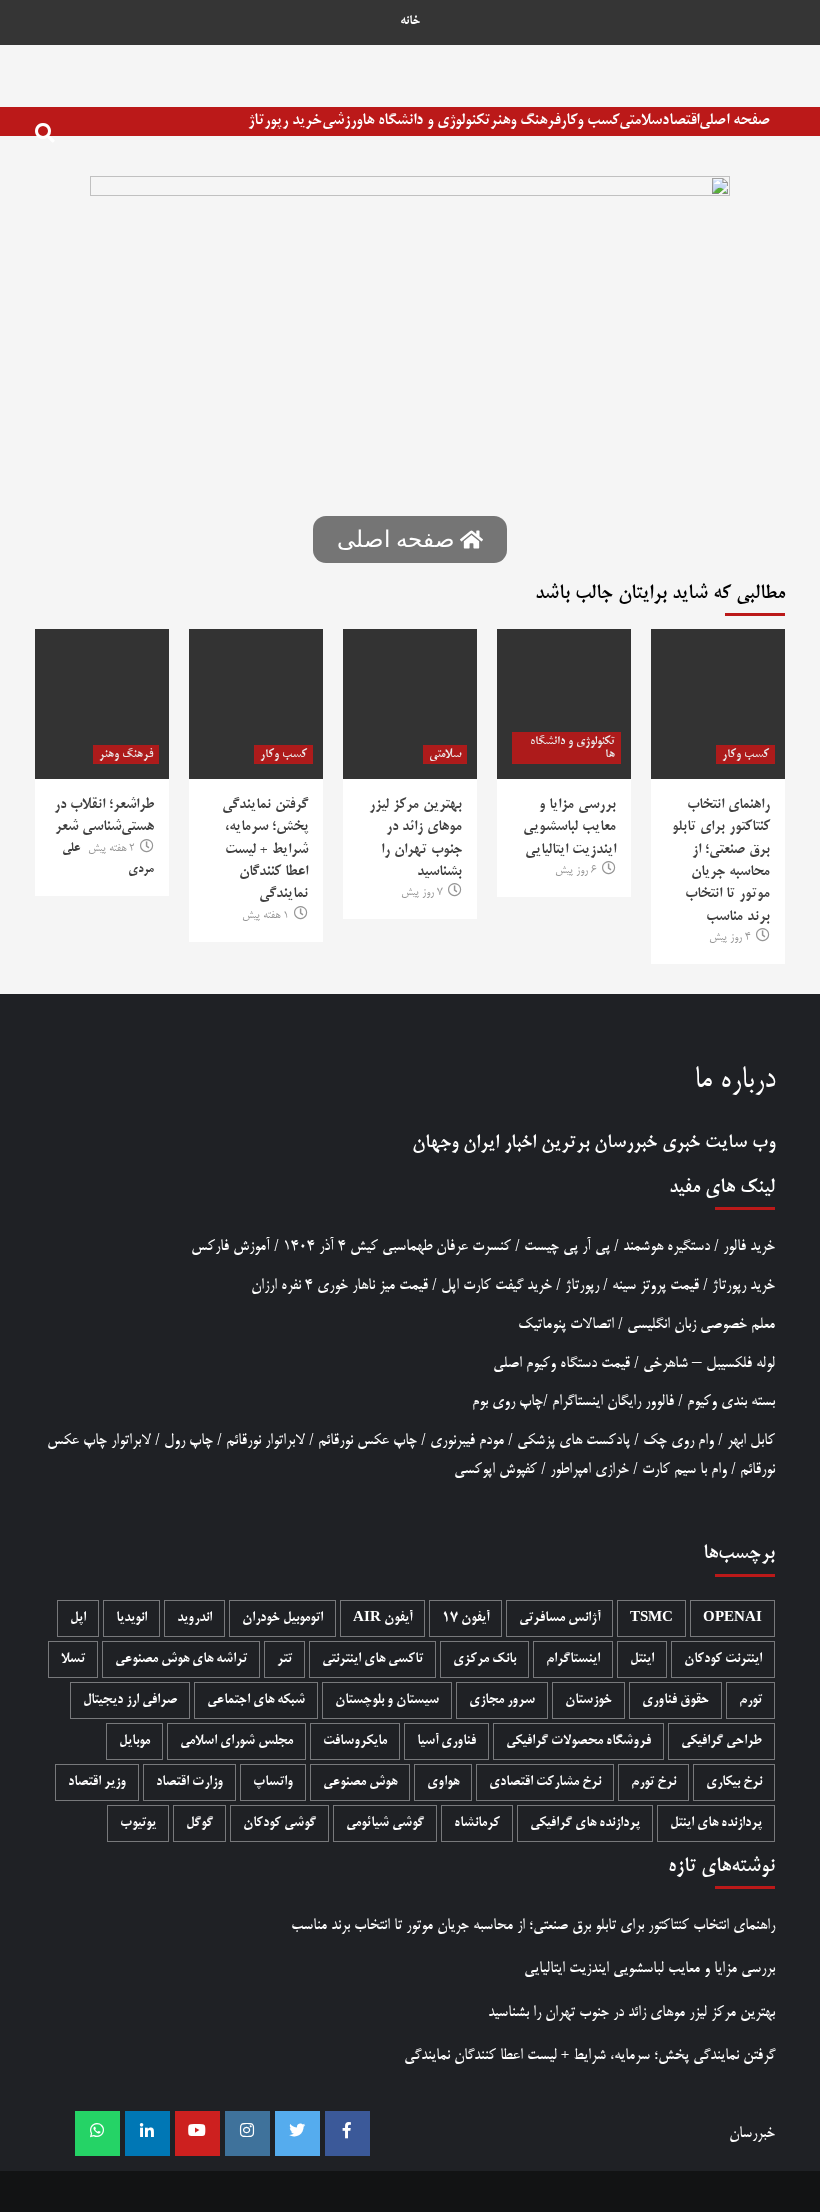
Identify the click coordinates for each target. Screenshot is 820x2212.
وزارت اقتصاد (189, 1782)
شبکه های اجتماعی (256, 1700)
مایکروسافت (355, 1741)
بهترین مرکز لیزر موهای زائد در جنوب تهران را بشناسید (631, 2012)
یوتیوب (138, 1823)
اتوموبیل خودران (282, 1618)
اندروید (194, 1618)
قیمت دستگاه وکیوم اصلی (561, 1363)
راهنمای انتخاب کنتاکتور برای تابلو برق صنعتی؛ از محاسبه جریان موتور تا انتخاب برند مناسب (533, 1925)
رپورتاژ (582, 1285)
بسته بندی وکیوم (731, 1401)
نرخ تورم (653, 1782)
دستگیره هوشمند (666, 1246)
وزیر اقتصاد (97, 1782)
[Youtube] (197, 2133)
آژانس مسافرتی (559, 1618)
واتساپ (273, 1782)
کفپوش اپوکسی (495, 1469)
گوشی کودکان (279, 1823)
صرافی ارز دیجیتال (130, 1700)
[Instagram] (247, 2133)
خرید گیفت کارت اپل (496, 1285)
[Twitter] (297, 2133)
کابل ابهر (751, 1440)
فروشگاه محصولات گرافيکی (578, 1741)
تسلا (73, 1659)
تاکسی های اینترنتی (372, 1659)
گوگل (199, 1823)
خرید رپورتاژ (285, 120)
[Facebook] (347, 2133)
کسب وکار (589, 120)
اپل (78, 1618)
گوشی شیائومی (385, 1823)
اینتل (642, 1659)
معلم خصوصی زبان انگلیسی (701, 1324)
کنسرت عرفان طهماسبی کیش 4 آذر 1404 (397, 1246)
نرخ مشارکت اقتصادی (545, 1782)
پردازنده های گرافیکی (585, 1823)
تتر (284, 1659)
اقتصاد (680, 120)
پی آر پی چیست (567, 1246)
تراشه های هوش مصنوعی (181, 1659)
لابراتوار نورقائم (265, 1440)
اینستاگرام (573, 1659)
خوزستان (588, 1700)
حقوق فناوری (675, 1700)
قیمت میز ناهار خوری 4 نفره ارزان (339, 1285)
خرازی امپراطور (589, 1469)
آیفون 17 (465, 1618)
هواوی (443, 1782)
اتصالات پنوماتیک (566, 1324)
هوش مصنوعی (360, 1782)
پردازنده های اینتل (716, 1823)
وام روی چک (678, 1440)
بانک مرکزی (484, 1659)
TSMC (651, 1618)
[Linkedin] (147, 2133)
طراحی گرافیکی (721, 1741)
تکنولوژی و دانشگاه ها (426, 120)
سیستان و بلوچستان (387, 1700)
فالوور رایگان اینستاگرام (613, 1401)
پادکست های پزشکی (573, 1440)
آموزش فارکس (230, 1246)
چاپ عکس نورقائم (367, 1440)
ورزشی (342, 120)
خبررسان (625, 1143)
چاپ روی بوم (507, 1401)
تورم (750, 1700)
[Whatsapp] (97, 2133)
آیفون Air (382, 1618)
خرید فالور (749, 1246)
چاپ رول (188, 1440)
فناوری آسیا (446, 1741)
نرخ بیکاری (734, 1782)
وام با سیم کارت (684, 1469)
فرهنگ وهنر (525, 120)
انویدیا (131, 1618)
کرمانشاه (477, 1823)
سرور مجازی (502, 1700)
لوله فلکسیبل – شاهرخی (709, 1363)
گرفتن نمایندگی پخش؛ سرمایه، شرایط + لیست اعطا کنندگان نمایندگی (265, 850)
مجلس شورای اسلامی (236, 1741)
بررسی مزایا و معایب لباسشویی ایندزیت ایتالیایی (569, 827)
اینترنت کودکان (723, 1659)
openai (732, 1618)
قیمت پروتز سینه (655, 1285)
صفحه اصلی (734, 120)
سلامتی (640, 120)
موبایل (134, 1741)
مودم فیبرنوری (467, 1440)
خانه (410, 22)
